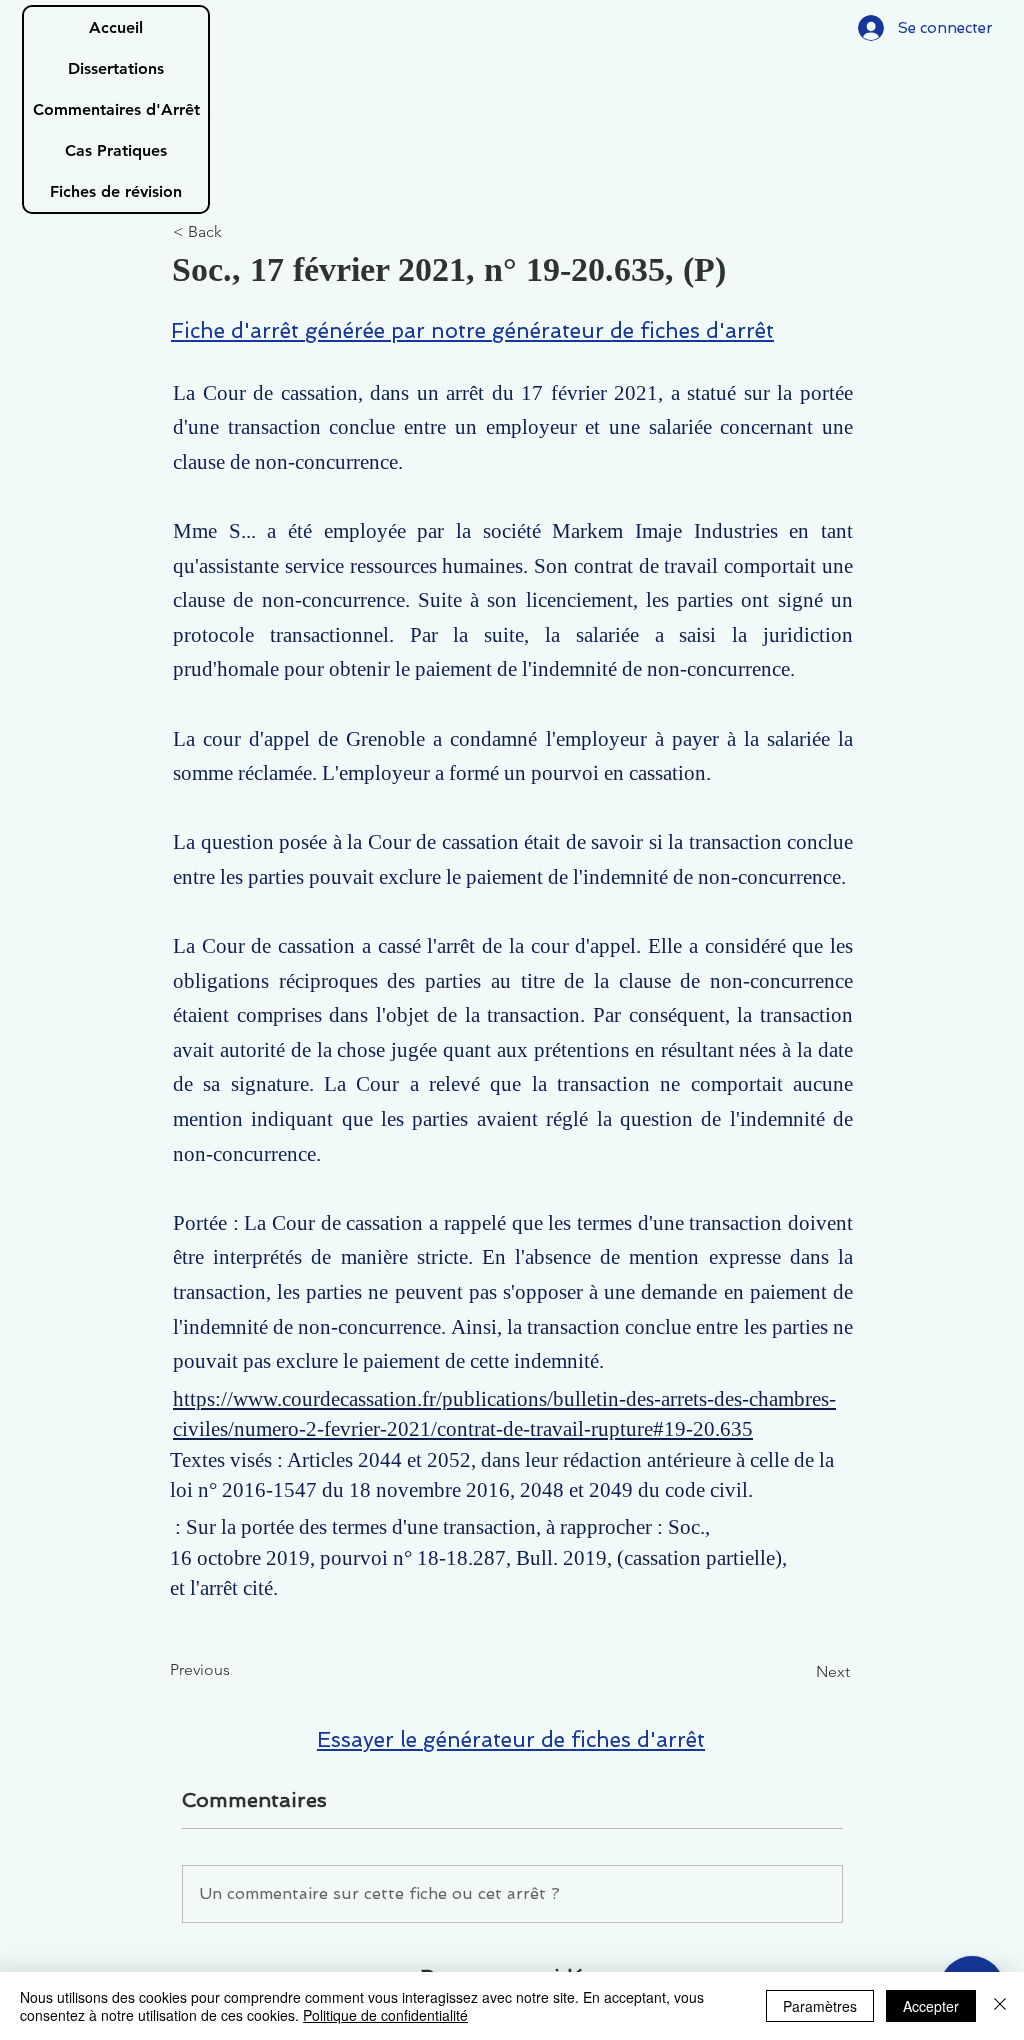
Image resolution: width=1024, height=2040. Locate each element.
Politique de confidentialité (385, 2015)
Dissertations (116, 68)
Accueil (116, 27)
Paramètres (820, 2006)
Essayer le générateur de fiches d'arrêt (511, 1739)
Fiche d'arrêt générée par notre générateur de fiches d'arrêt (472, 330)
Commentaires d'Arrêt (116, 109)
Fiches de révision (116, 191)
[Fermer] (1000, 2006)
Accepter (931, 2006)
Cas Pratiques (116, 150)
